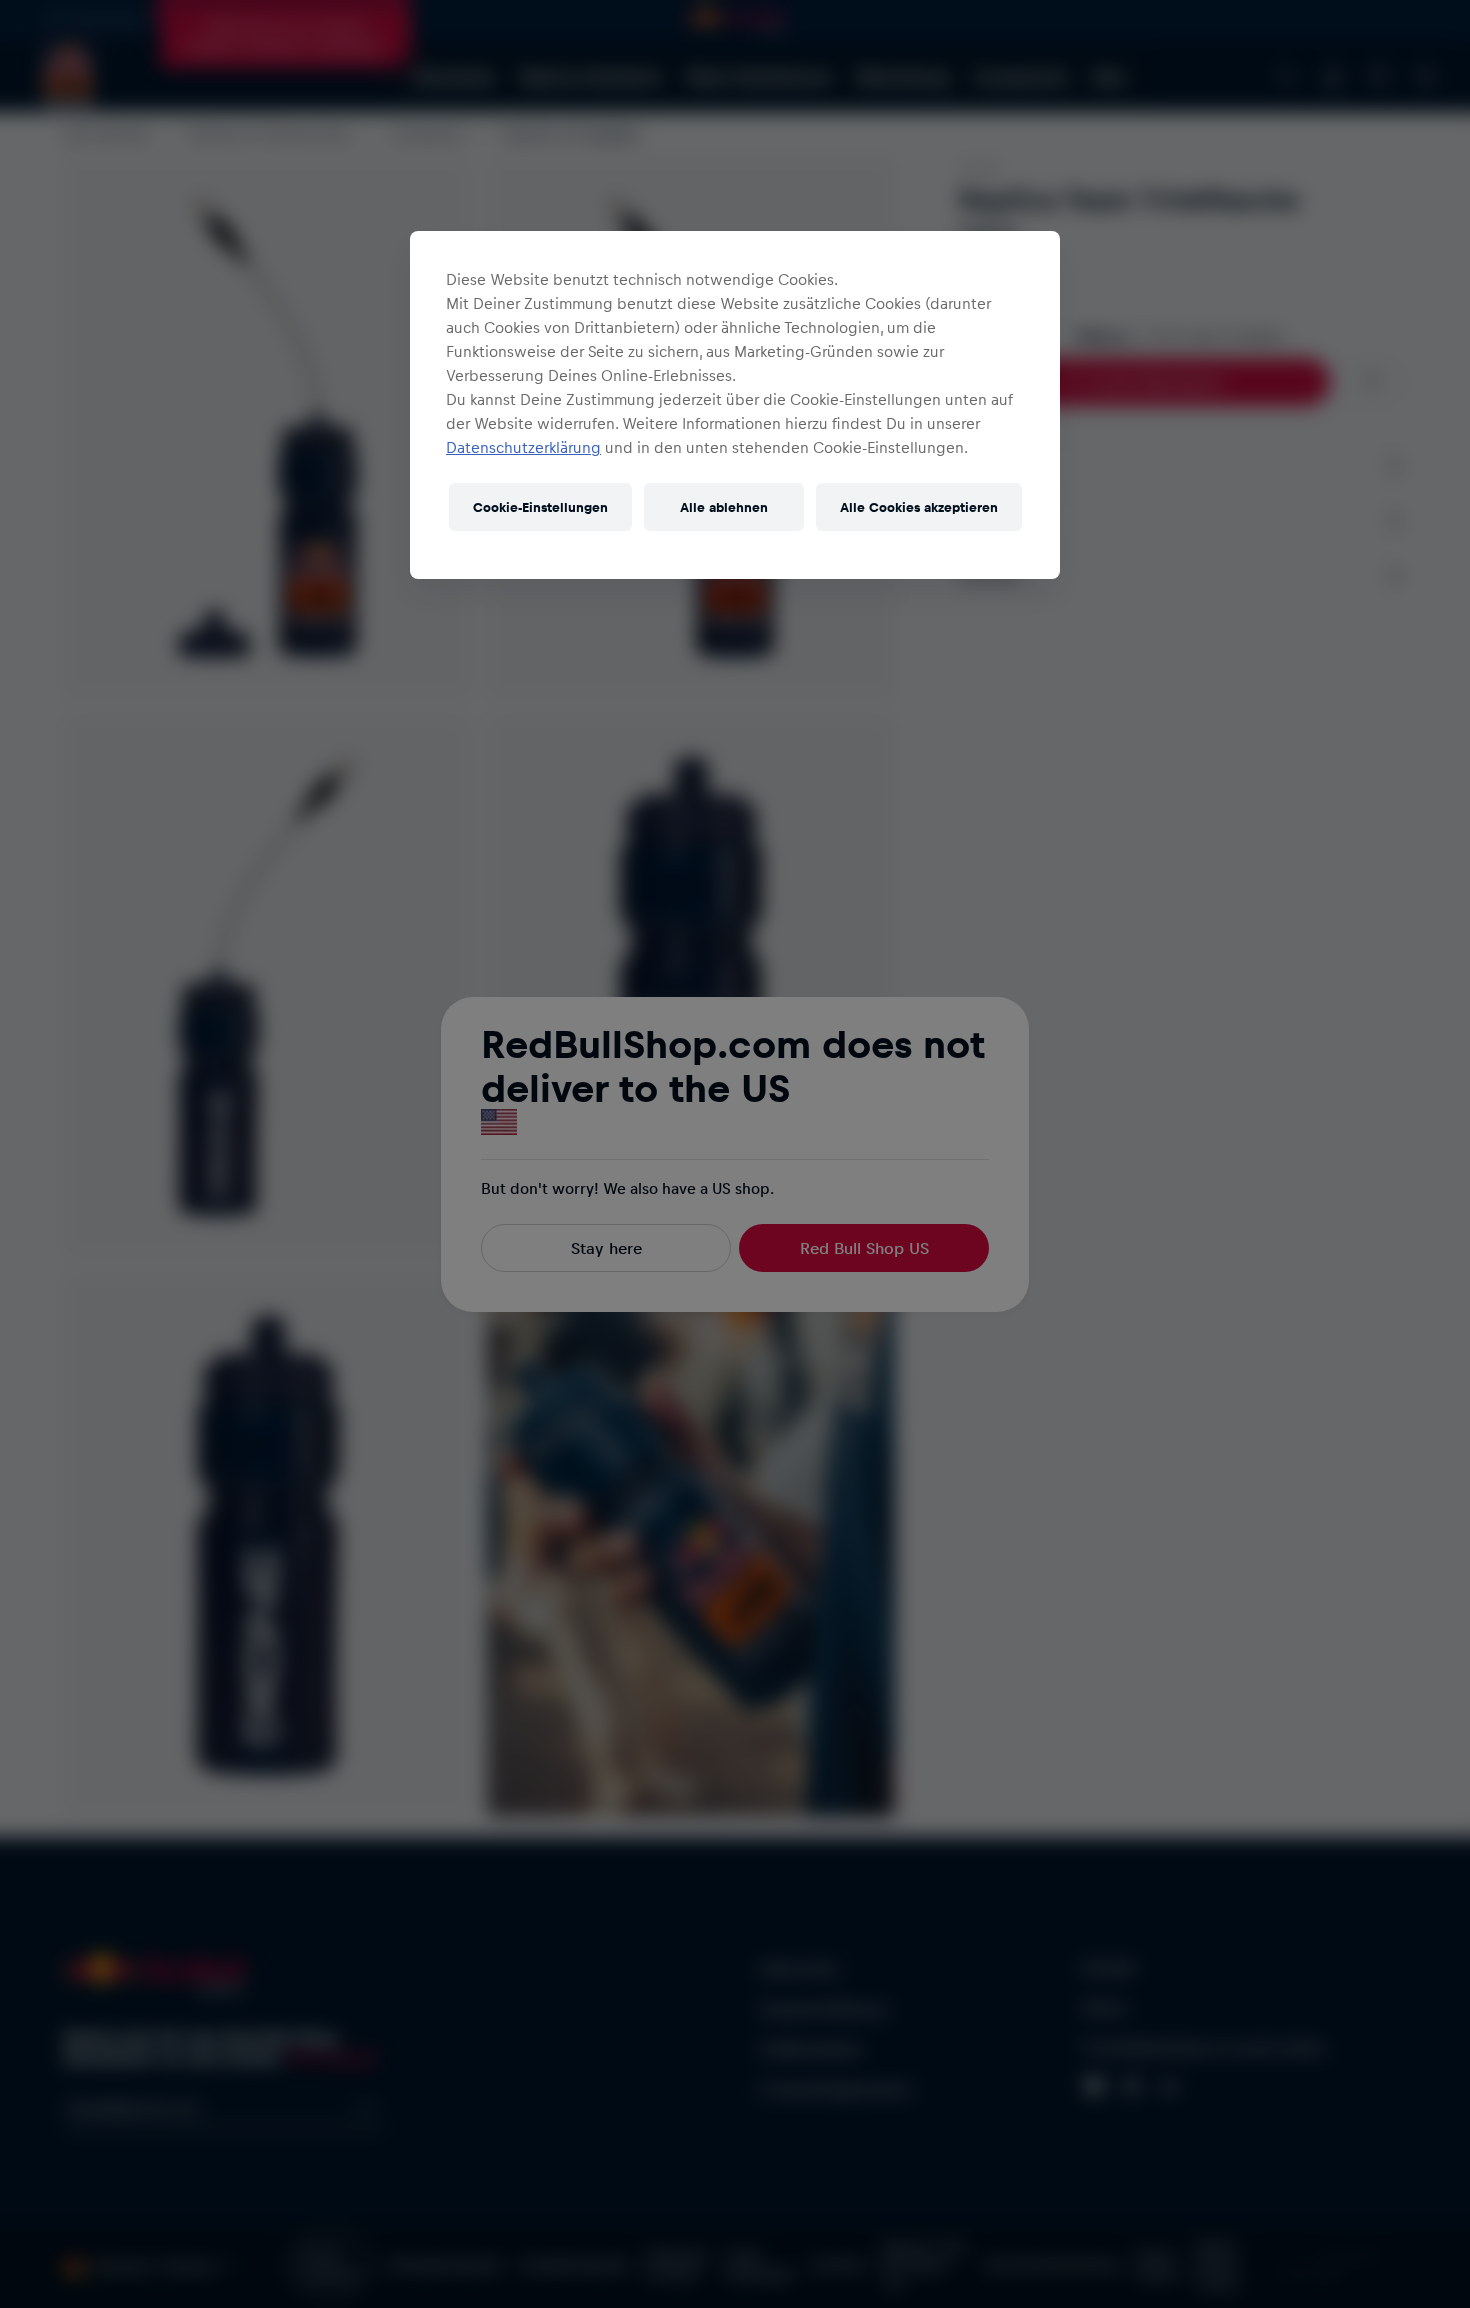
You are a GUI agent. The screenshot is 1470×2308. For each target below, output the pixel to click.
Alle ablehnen (724, 506)
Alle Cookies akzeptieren (919, 506)
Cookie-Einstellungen (540, 506)
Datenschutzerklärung (523, 447)
